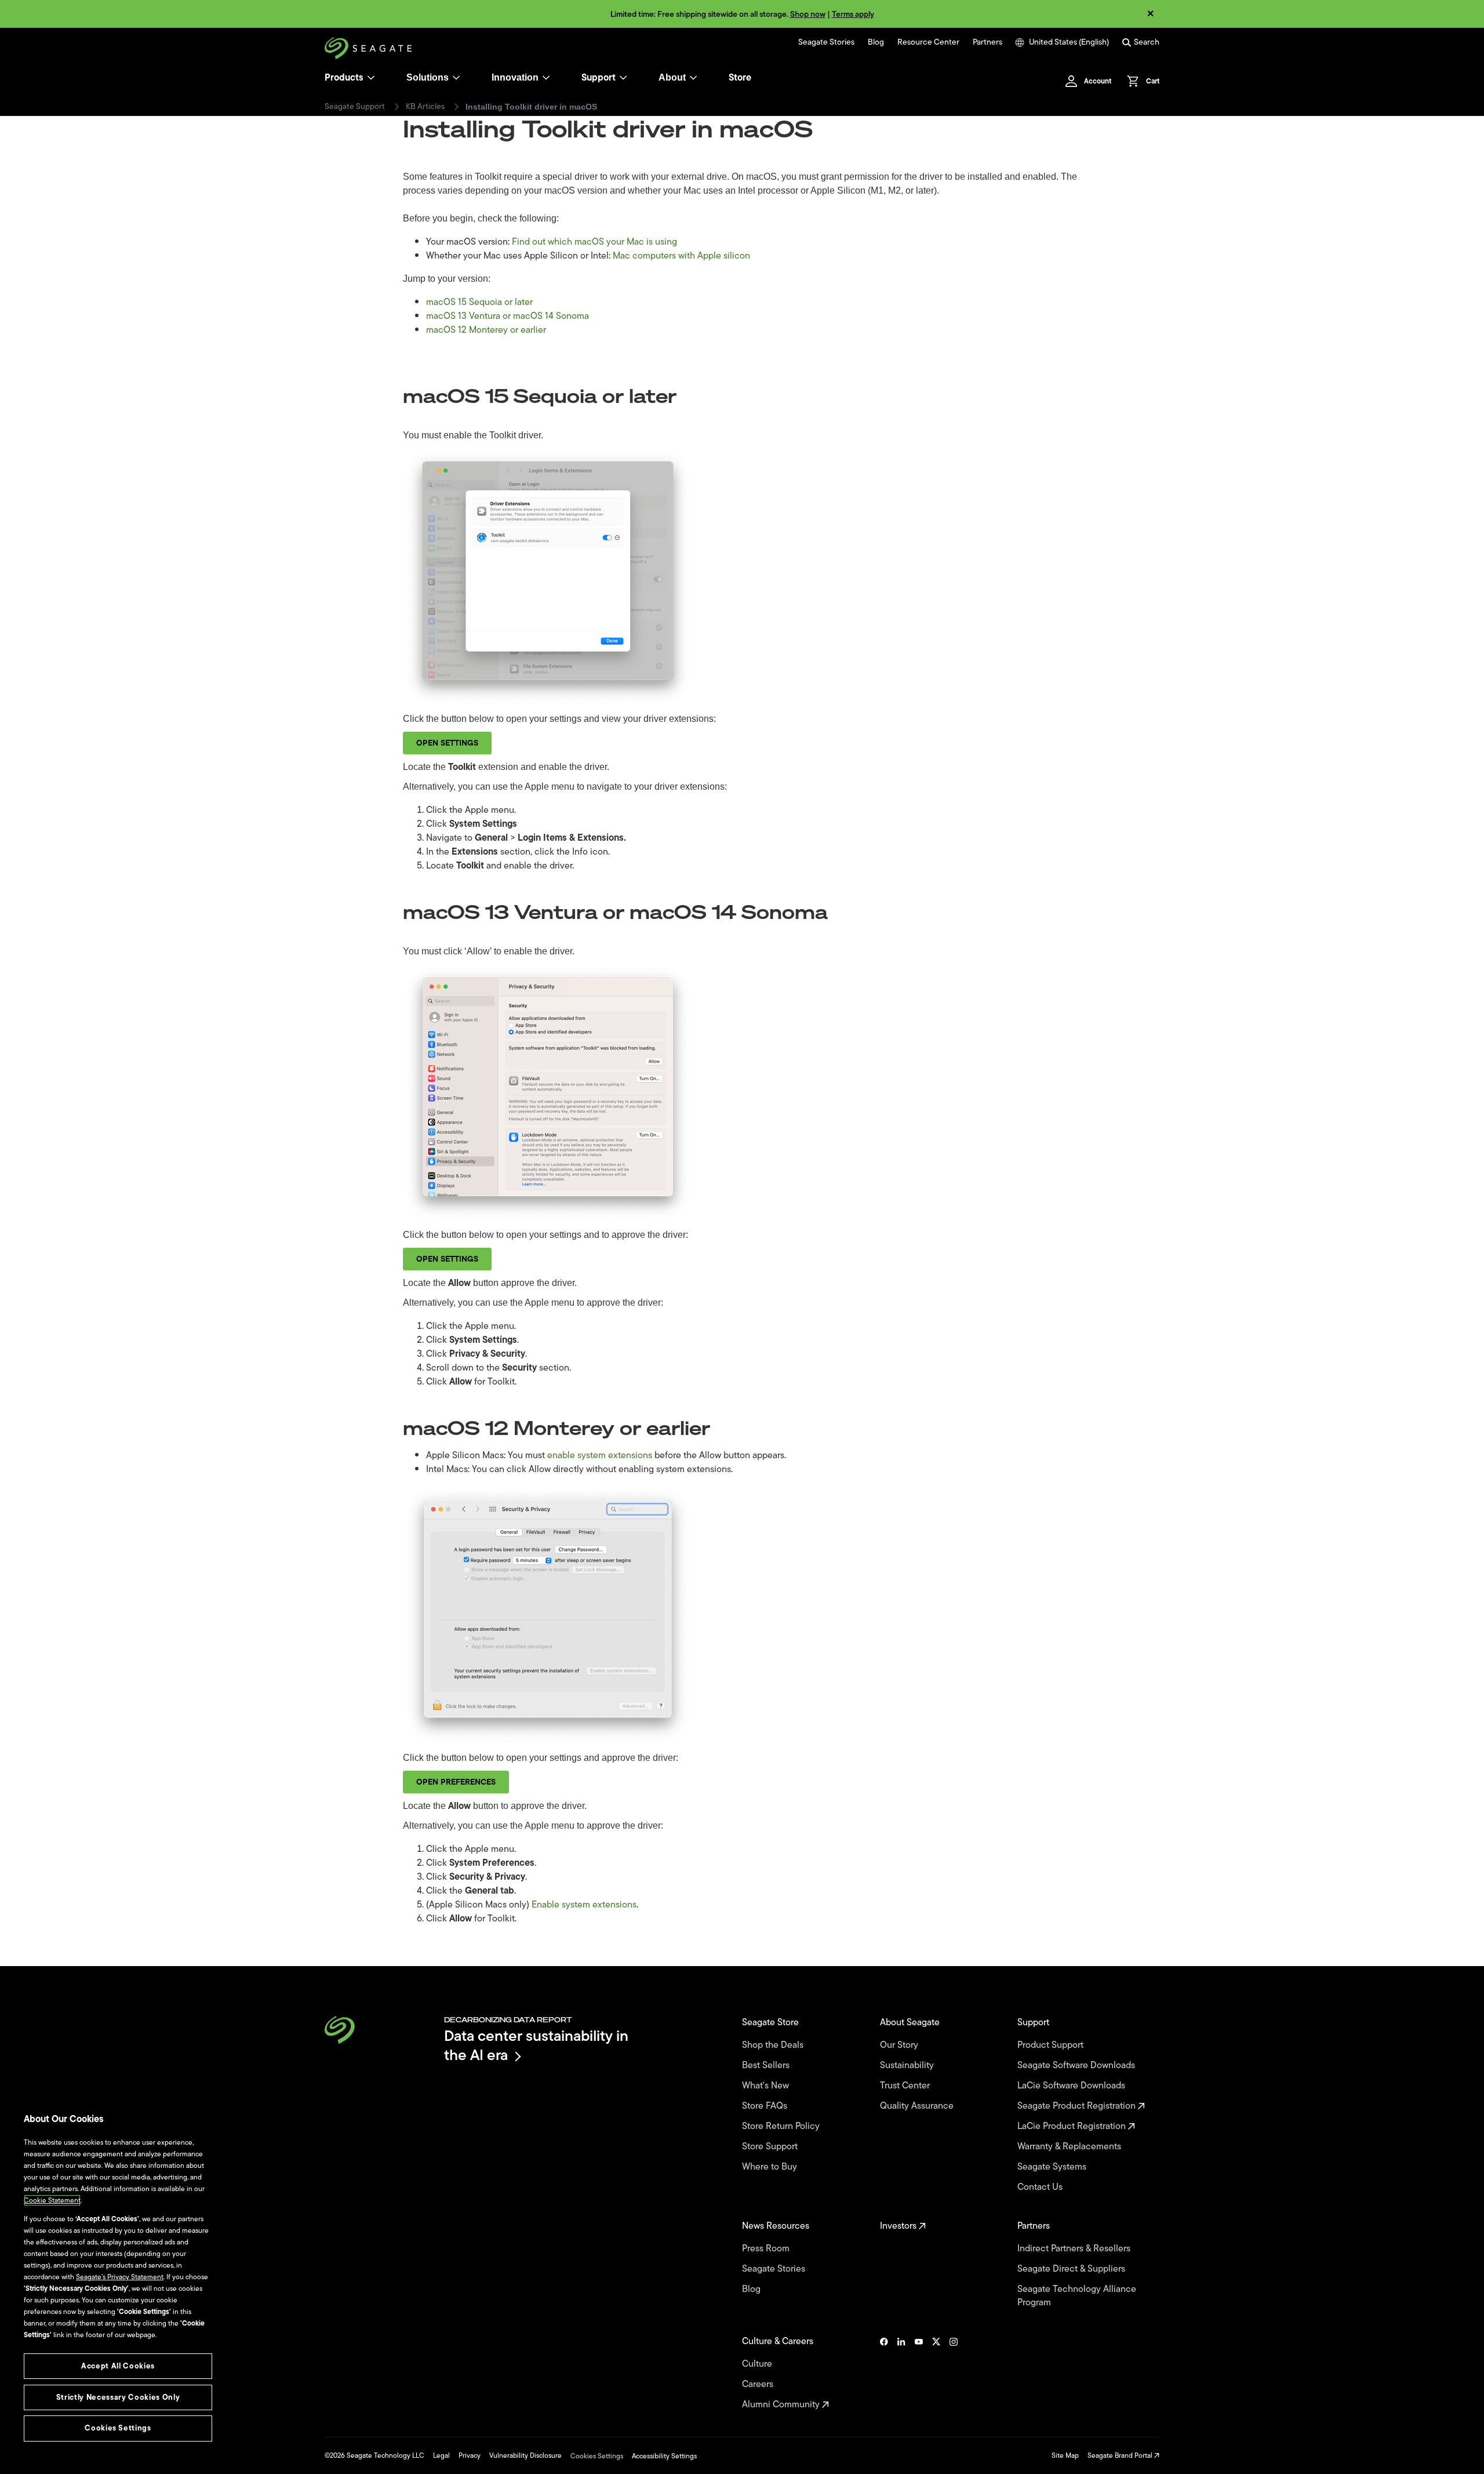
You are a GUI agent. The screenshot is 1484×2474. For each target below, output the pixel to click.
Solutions (428, 77)
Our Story (900, 2045)
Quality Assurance (918, 2106)
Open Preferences (456, 1782)
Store (740, 78)
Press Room (767, 2249)
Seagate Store (772, 2023)
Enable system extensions (584, 1905)
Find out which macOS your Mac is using (594, 242)
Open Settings (447, 743)
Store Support (771, 2147)
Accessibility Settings (664, 2456)
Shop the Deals (775, 2045)
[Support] (623, 78)
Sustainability (908, 2066)
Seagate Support (355, 107)
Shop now (808, 14)
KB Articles (425, 107)
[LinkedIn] (901, 2373)
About (672, 77)
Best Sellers (767, 2066)
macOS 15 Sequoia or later (479, 302)
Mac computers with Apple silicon (681, 256)
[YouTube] (919, 2373)
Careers (759, 2384)
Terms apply (853, 14)
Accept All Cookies (118, 2366)
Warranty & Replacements (1070, 2147)
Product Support (1052, 2045)
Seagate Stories (826, 42)
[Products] (371, 78)
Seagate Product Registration (1078, 2106)
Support (599, 78)
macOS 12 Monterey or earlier (486, 330)
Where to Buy (771, 2167)
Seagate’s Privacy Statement (120, 2277)
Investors (899, 2226)
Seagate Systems (1053, 2167)
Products (344, 78)
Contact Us (1041, 2187)
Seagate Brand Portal (1121, 2455)
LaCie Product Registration (1073, 2126)
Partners (987, 42)
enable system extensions (600, 1455)
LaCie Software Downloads (1072, 2086)
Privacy (470, 2455)
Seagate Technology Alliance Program (1077, 2296)
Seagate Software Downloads (1077, 2066)
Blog (876, 42)
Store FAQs (766, 2106)
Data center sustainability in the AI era (536, 2045)
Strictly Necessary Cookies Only (118, 2397)
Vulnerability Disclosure (525, 2455)
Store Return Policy (782, 2126)
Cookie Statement (52, 2200)
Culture (758, 2364)
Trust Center (906, 2086)
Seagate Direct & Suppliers (1072, 2269)
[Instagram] (954, 2373)
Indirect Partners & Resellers (1075, 2249)
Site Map (1065, 2455)
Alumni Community (782, 2405)
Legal (441, 2455)
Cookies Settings (597, 2456)
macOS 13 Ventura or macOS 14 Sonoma (508, 316)
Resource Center (928, 42)
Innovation (515, 77)
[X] (936, 2373)
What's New (767, 2086)
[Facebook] (884, 2373)
